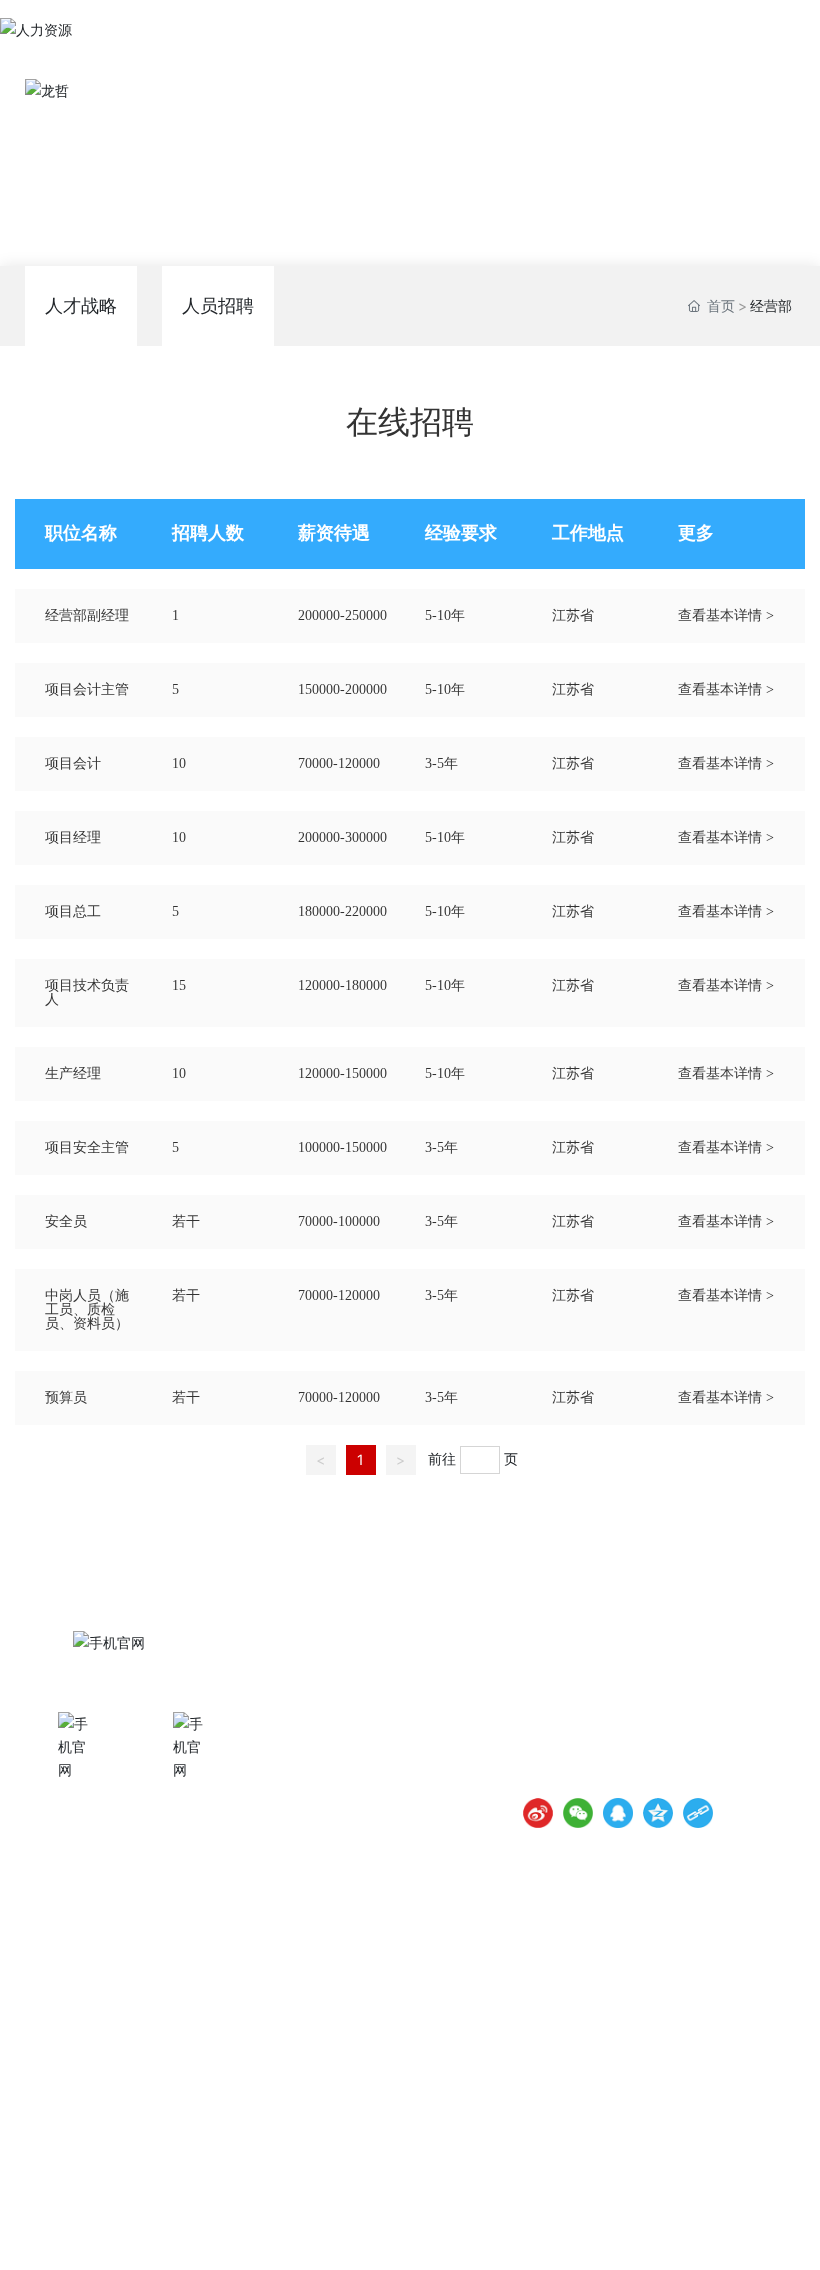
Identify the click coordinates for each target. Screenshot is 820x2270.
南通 (714, 2230)
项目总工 (73, 911)
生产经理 (73, 1073)
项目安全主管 (87, 1147)
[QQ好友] (618, 1813)
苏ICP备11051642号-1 (492, 2229)
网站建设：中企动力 (642, 2230)
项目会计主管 (87, 689)
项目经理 (73, 837)
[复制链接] (698, 1813)
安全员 (66, 1221)
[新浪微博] (538, 1813)
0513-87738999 (648, 1717)
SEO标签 (766, 2230)
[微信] (578, 1813)
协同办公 (78, 1802)
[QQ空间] (658, 1813)
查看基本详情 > (726, 615)
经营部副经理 (87, 615)
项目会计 (73, 763)
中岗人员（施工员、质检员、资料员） (87, 1309)
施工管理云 (193, 1802)
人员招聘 (218, 305)
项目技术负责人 (87, 992)
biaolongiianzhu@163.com (651, 1773)
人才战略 (81, 305)
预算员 (66, 1397)
